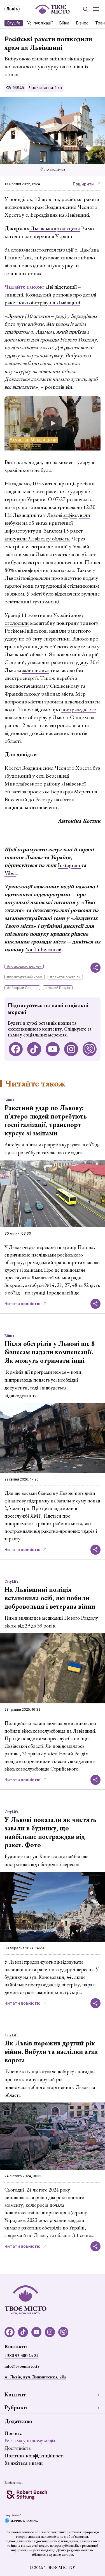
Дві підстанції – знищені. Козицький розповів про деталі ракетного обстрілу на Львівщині (50, 295)
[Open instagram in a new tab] (71, 1049)
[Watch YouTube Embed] (53, 423)
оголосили (17, 623)
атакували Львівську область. (37, 538)
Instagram (69, 865)
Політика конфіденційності (34, 2456)
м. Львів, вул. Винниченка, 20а (35, 2377)
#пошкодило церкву (24, 966)
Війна (64, 23)
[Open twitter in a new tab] (90, 1049)
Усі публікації (40, 23)
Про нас (13, 2433)
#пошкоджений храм (25, 977)
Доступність (17, 2448)
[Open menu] (96, 9)
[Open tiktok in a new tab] (34, 1049)
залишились (36, 670)
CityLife (14, 23)
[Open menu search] (85, 9)
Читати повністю (23, 1304)
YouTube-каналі (43, 949)
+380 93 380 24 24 (21, 2356)
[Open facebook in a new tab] (16, 1049)
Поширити (83, 184)
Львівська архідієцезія (55, 228)
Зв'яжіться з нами (24, 2463)
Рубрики (16, 2407)
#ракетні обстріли (65, 977)
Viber (10, 873)
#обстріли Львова (22, 988)
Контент (15, 2394)
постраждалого (79, 709)
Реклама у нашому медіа (30, 2440)
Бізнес (82, 23)
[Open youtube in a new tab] (53, 1049)
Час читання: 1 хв (46, 88)
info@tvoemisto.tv (22, 2366)
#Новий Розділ (58, 988)
